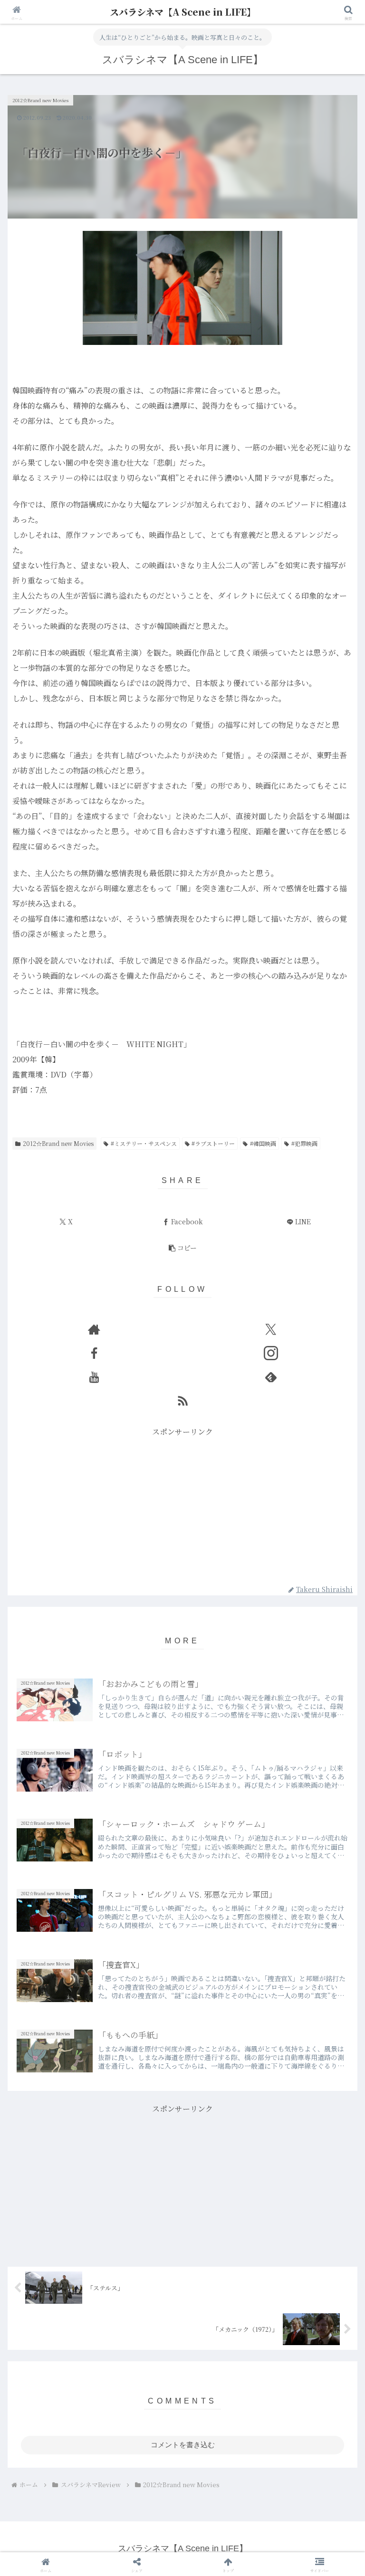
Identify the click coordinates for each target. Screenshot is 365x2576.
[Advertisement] (182, 1506)
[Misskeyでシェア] (305, 2460)
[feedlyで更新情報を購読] (271, 1377)
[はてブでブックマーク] (142, 2486)
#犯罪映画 (304, 1143)
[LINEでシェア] (305, 2486)
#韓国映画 (263, 1143)
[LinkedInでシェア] (182, 2512)
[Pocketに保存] (223, 2486)
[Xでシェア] (60, 2460)
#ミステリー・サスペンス (144, 1143)
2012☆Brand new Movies (58, 1143)
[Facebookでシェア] (60, 2486)
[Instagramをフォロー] (271, 1353)
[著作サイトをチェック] (94, 1329)
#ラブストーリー (213, 1143)
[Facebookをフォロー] (94, 1353)
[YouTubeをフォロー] (94, 1377)
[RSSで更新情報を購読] (182, 1401)
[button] (182, 1248)
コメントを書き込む (183, 2445)
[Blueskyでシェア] (223, 2460)
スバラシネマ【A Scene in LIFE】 (183, 12)
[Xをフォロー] (271, 1329)
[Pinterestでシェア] (101, 2512)
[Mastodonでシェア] (142, 2460)
